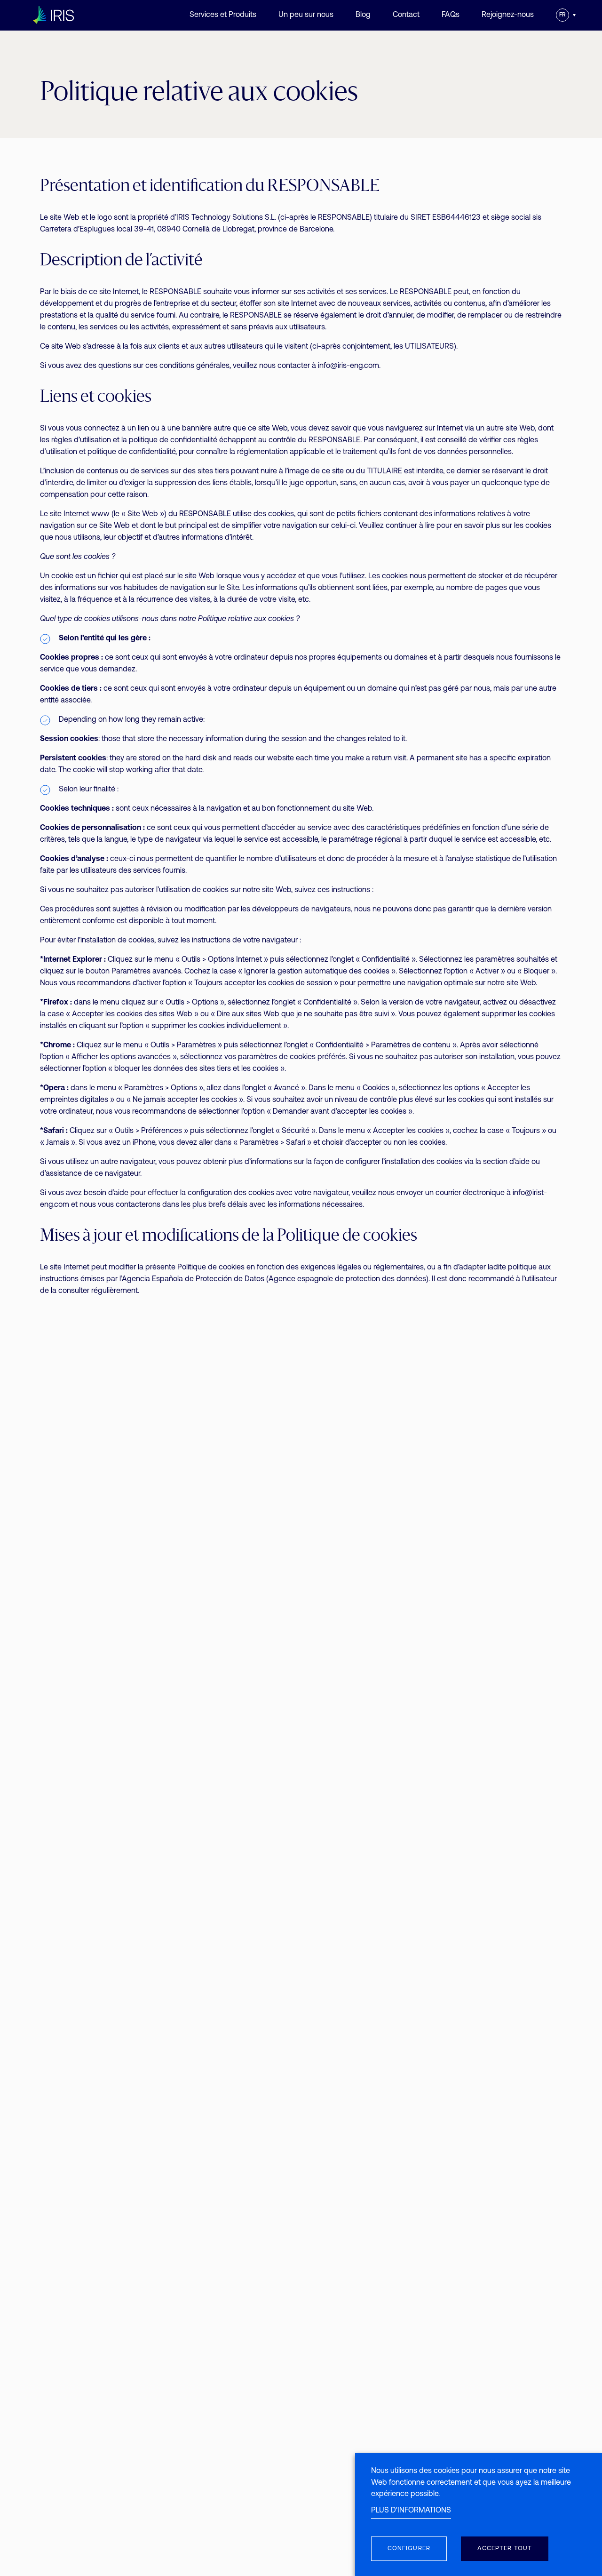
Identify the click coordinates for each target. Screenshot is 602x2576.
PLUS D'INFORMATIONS (411, 2511)
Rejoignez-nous (508, 15)
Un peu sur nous (306, 15)
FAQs (451, 15)
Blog (363, 15)
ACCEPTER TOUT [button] (505, 2548)
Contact (406, 15)
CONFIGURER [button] (409, 2548)
